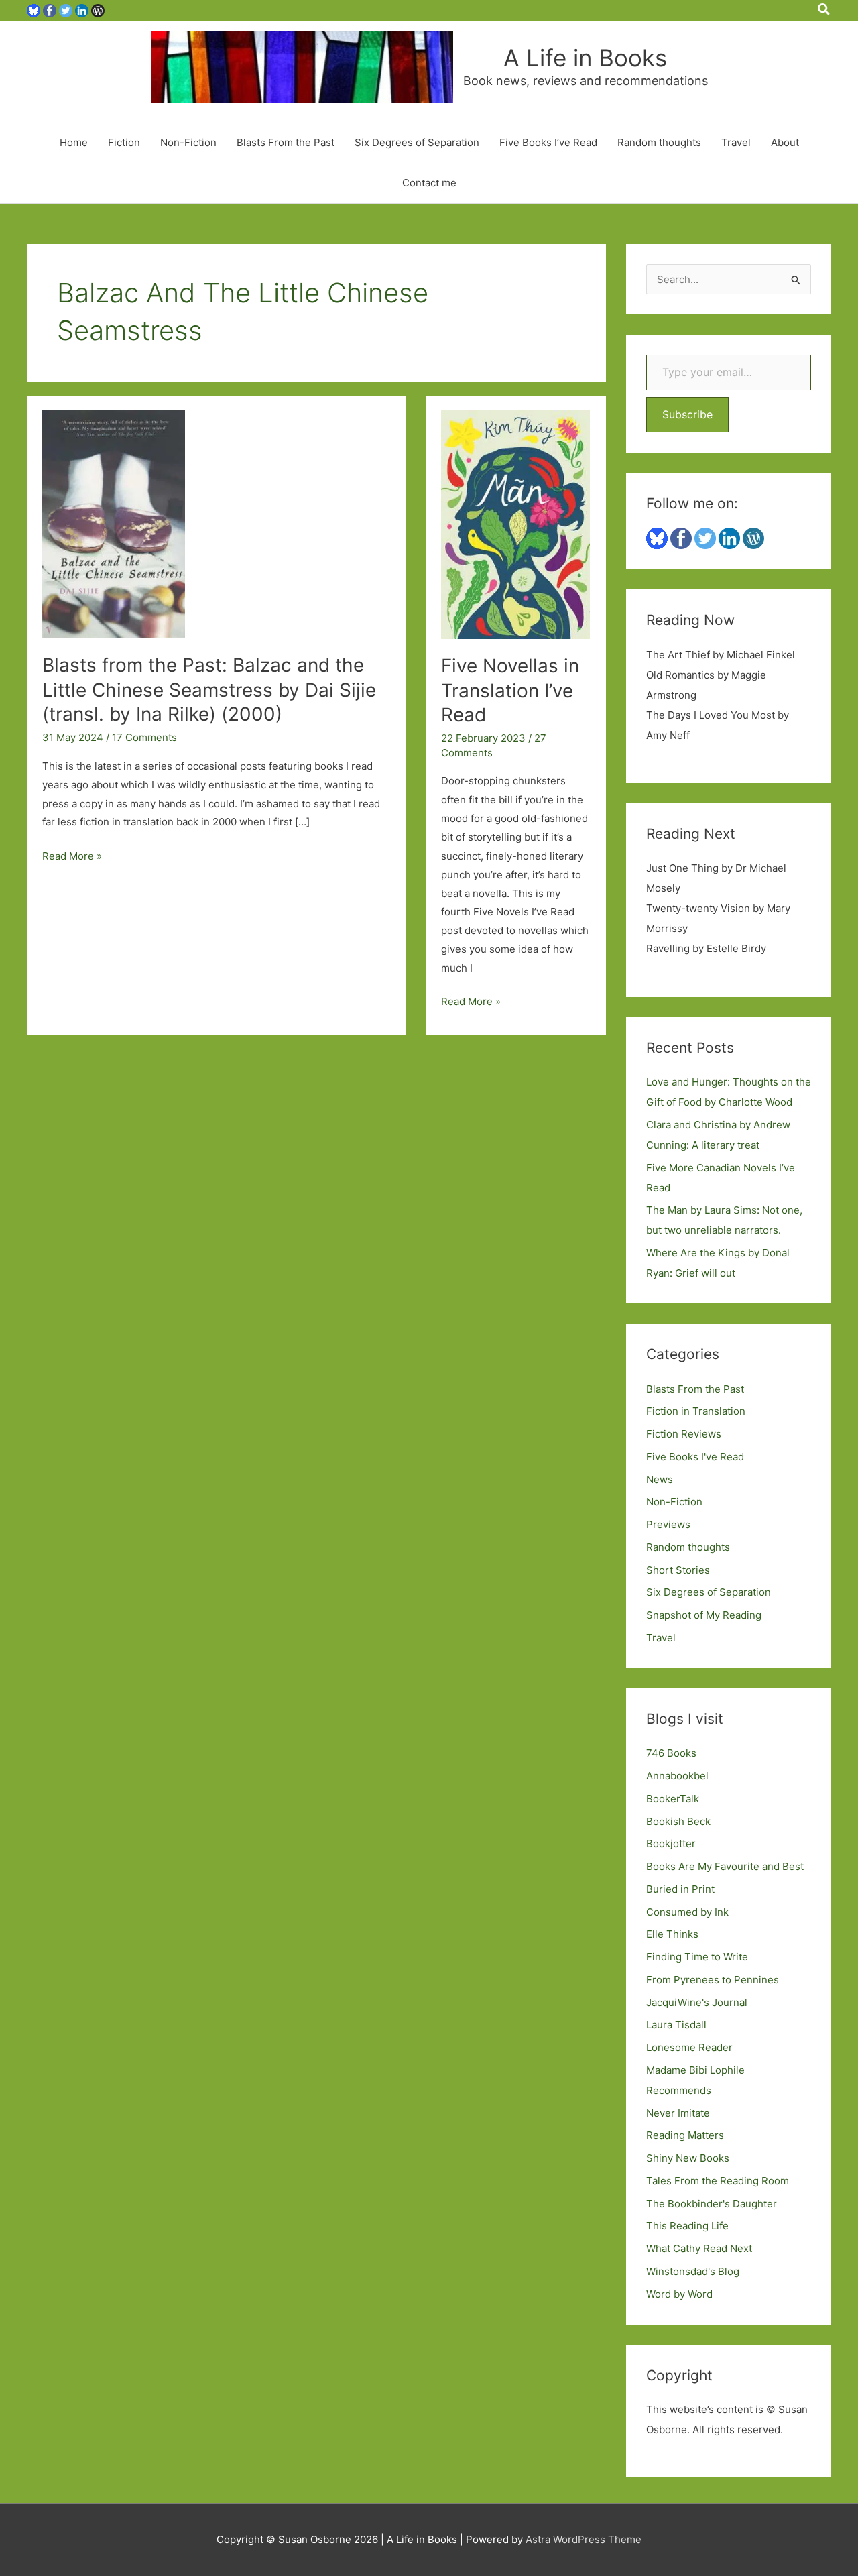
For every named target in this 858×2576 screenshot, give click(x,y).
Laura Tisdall (676, 2025)
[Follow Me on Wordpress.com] (98, 10)
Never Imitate (678, 2113)
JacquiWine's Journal (697, 2002)
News (660, 1479)
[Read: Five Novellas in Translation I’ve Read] (515, 524)
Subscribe (687, 414)
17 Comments (144, 737)
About (785, 142)
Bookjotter (671, 1843)
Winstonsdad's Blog (693, 2271)
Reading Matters (685, 2135)
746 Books (671, 1753)
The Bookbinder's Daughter (712, 2204)
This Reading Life (687, 2226)
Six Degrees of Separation (417, 142)
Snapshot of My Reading (704, 1615)
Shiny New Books (688, 2158)
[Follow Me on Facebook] (50, 10)
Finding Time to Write (697, 1957)
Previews (668, 1524)
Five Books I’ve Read (548, 142)
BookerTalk (673, 1799)
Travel (736, 142)
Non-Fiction (188, 142)
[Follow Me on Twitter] (66, 10)
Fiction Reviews (684, 1434)
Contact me (429, 183)
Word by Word (679, 2294)
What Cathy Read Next (699, 2248)
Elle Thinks (672, 1934)
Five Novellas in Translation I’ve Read (510, 690)
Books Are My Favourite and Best (725, 1866)
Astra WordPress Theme (584, 2539)
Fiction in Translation (696, 1411)
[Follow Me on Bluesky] (34, 10)
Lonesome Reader (689, 2047)
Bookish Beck (678, 1821)
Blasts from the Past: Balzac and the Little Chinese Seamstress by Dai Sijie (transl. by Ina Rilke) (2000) (209, 690)
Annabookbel (677, 1776)
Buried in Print (680, 1889)
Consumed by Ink (687, 1912)
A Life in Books (585, 58)
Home (74, 142)
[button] (824, 10)
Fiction (124, 142)
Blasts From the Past (286, 142)
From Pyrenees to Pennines (713, 1980)
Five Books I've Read (695, 1457)
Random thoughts (659, 142)
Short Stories (678, 1570)
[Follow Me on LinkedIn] (82, 10)
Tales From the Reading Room (718, 2181)
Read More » (72, 857)
